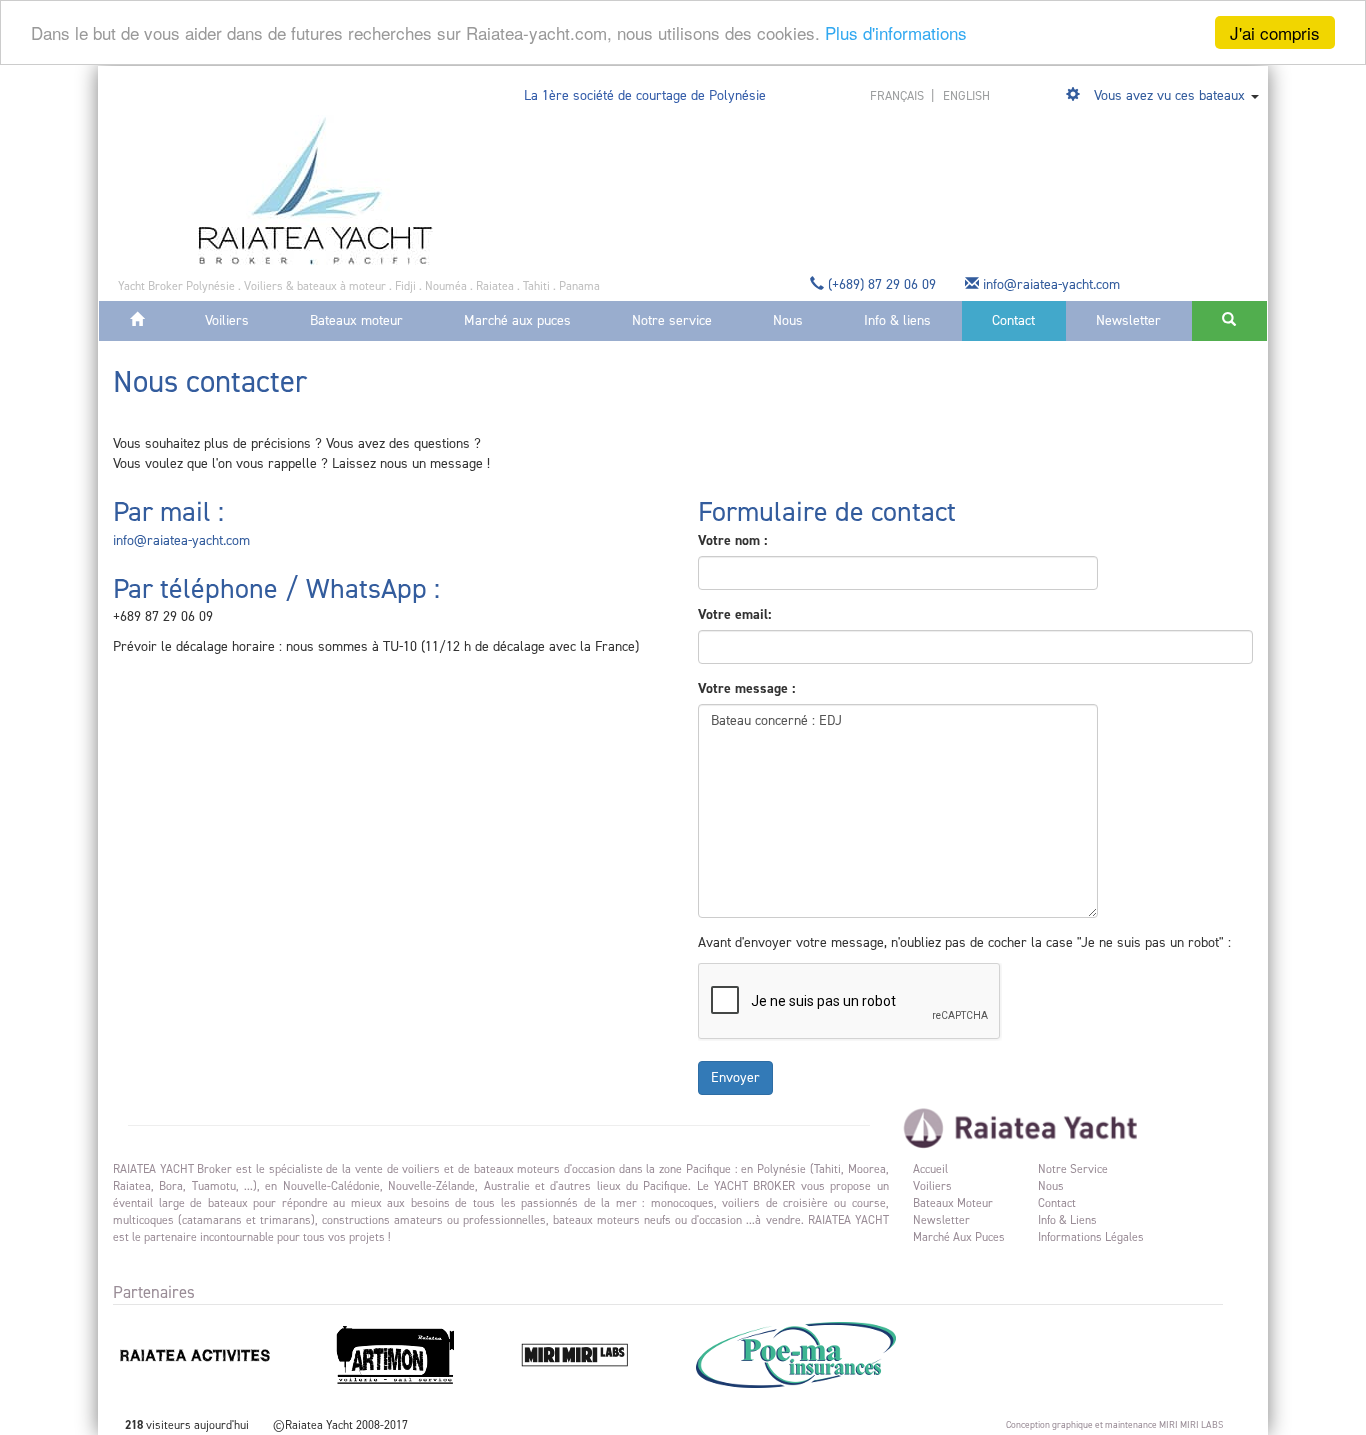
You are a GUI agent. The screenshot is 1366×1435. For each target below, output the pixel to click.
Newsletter (1128, 320)
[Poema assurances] (820, 1354)
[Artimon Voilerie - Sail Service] (421, 1354)
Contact (1013, 320)
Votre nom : (732, 540)
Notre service (672, 320)
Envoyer (735, 1077)
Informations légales (1091, 1237)
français (898, 95)
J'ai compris (1275, 32)
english (966, 95)
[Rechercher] (1229, 321)
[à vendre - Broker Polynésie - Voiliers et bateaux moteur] (315, 189)
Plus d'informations (896, 33)
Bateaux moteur (356, 320)
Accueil (930, 1169)
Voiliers (227, 320)
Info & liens (897, 320)
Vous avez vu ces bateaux (1169, 95)
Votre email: (734, 614)
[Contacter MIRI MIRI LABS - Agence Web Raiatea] (601, 1354)
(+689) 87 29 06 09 (882, 284)
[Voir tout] (1075, 95)
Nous (788, 320)
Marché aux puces (517, 320)
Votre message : (746, 688)
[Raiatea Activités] (221, 1354)
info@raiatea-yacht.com (1051, 284)
